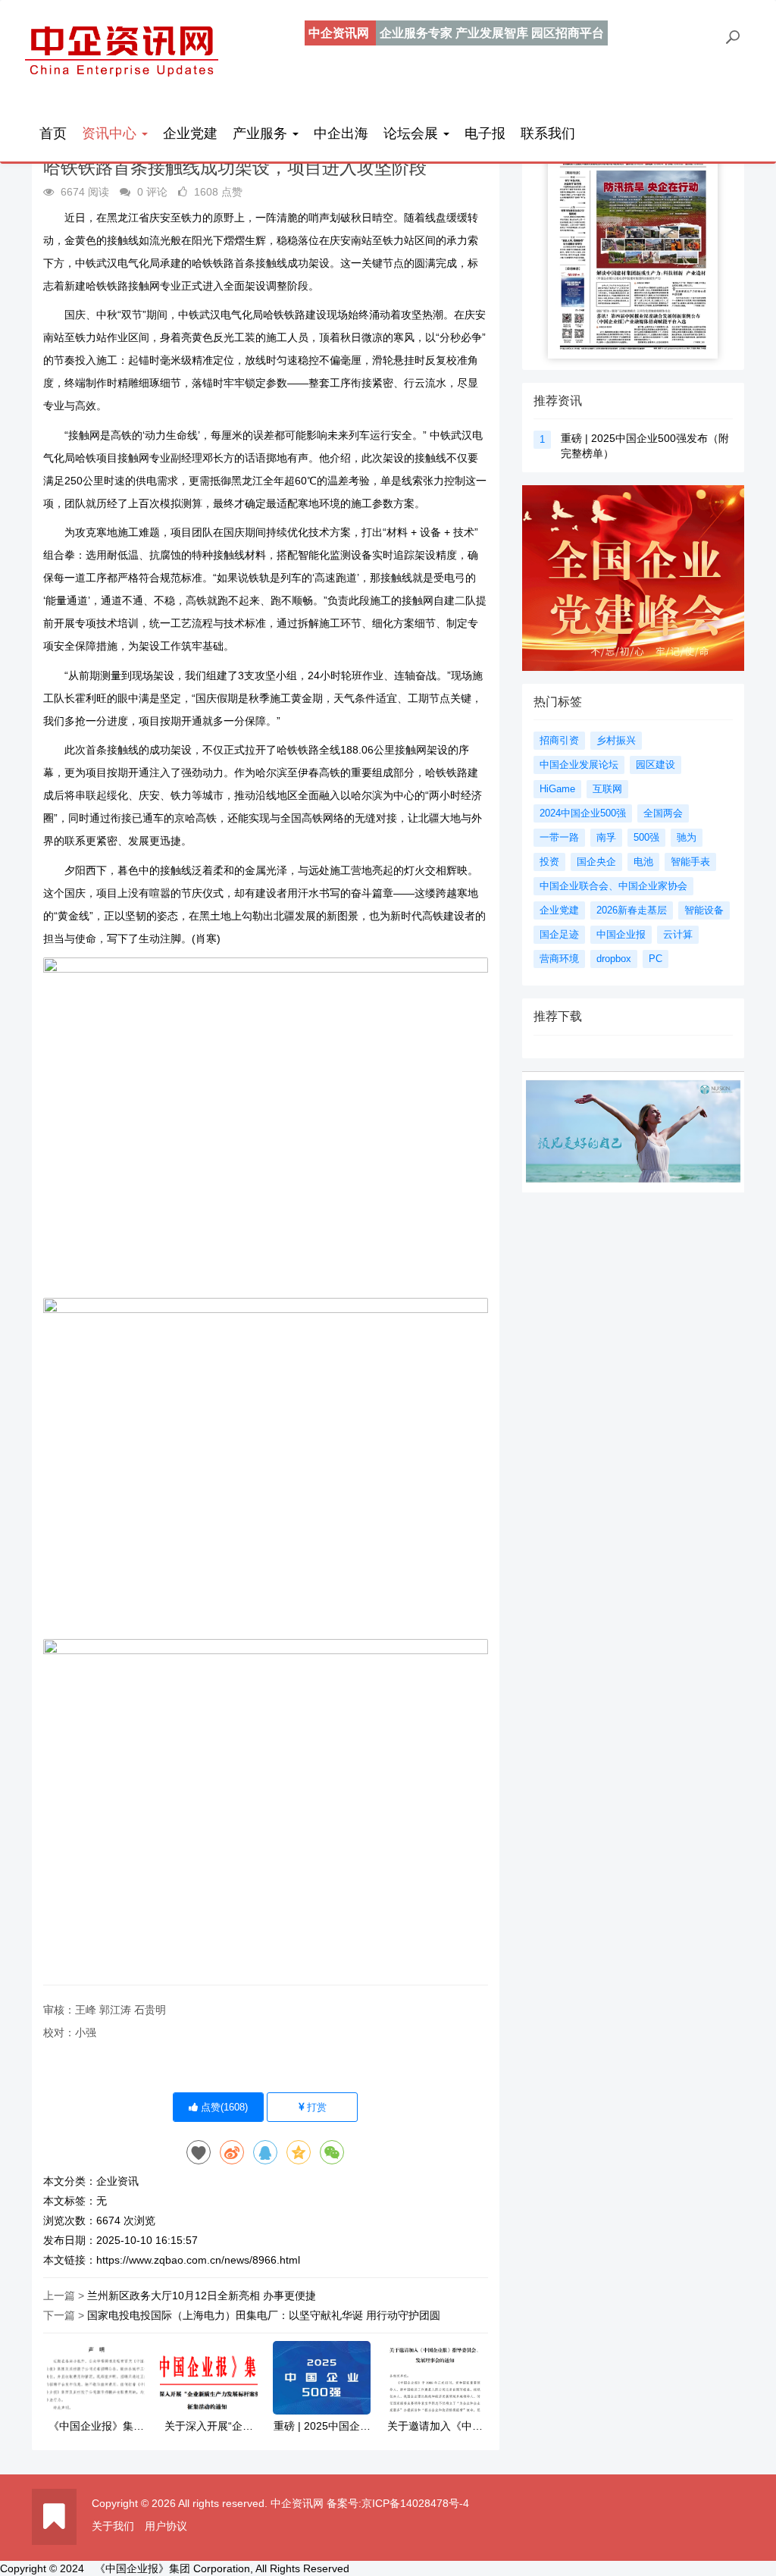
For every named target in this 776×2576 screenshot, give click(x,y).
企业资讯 (117, 2181)
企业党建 (190, 133)
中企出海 (341, 133)
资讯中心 (111, 133)
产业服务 (262, 133)
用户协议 (166, 2526)
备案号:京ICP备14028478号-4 (398, 2503)
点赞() (223, 2107)
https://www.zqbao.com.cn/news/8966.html (198, 2260)
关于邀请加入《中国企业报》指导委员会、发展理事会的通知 (435, 2426)
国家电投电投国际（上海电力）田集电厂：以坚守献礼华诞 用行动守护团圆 (264, 2315)
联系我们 (548, 133)
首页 (53, 133)
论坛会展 (413, 133)
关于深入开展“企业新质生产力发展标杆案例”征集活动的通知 (209, 2426)
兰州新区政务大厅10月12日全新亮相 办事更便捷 (202, 2296)
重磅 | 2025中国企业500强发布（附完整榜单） (322, 2426)
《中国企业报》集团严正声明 (96, 2426)
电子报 (485, 133)
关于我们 (113, 2526)
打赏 (315, 2107)
